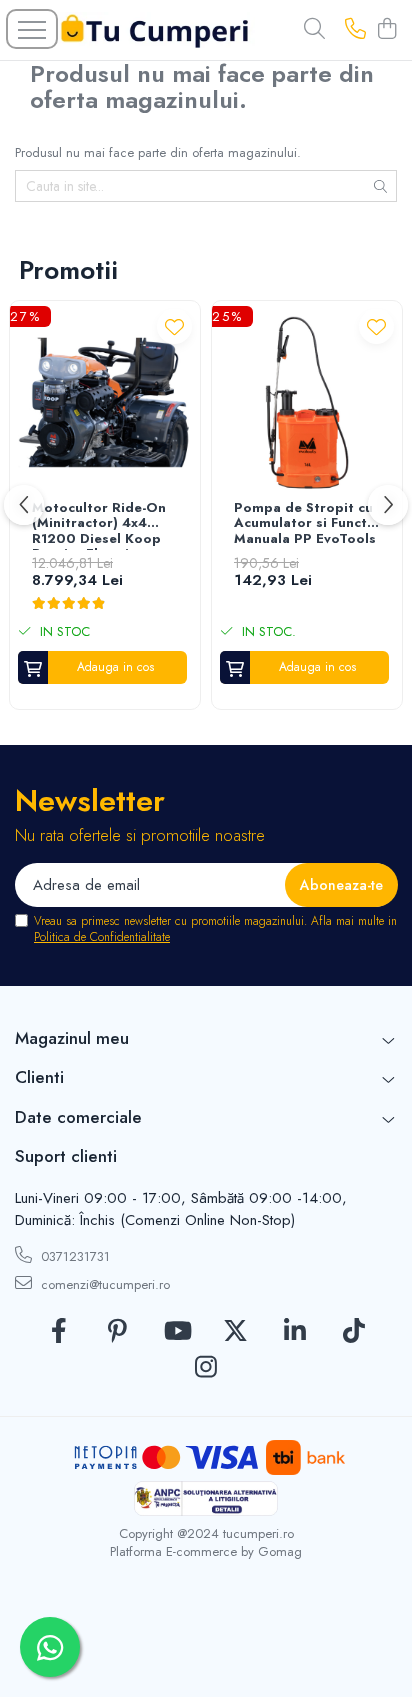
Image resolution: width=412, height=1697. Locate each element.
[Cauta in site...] (314, 30)
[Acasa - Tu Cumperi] (155, 30)
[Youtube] (176, 1332)
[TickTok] (353, 1332)
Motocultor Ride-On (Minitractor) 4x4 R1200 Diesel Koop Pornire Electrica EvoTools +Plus (99, 525)
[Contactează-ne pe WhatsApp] (50, 1647)
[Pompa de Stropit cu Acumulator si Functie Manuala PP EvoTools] (307, 403)
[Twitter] (235, 1332)
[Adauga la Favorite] (174, 326)
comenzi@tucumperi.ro (103, 1284)
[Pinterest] (117, 1332)
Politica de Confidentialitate (102, 937)
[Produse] (32, 29)
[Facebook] (58, 1332)
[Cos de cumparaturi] (386, 30)
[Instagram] (206, 1368)
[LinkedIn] (294, 1332)
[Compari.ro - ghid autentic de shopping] (205, 1649)
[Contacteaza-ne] (355, 30)
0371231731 (73, 1256)
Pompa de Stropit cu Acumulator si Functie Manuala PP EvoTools (306, 524)
